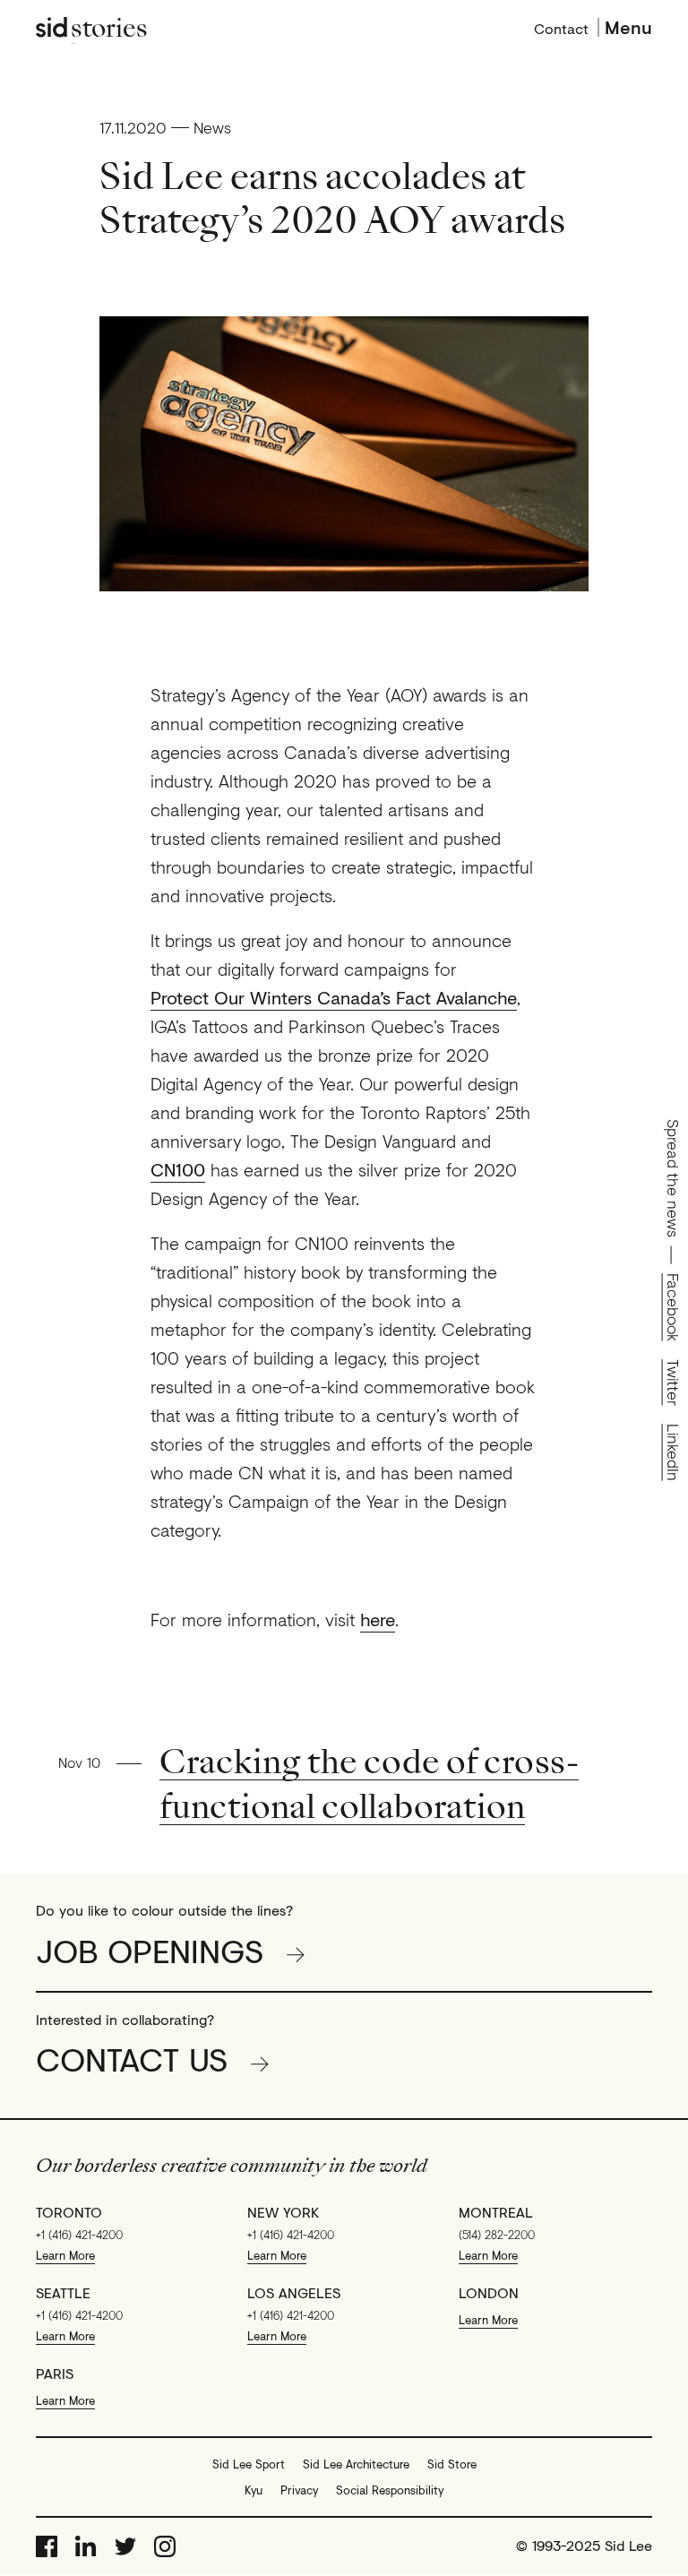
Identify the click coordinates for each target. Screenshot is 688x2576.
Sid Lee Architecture (356, 2464)
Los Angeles (294, 2293)
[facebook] (47, 2546)
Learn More (65, 2255)
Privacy (299, 2490)
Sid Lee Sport (249, 2464)
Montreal (496, 2212)
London (489, 2293)
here (378, 1620)
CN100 (178, 1170)
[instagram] (165, 2546)
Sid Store (452, 2464)
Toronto (69, 2212)
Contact (561, 27)
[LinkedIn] (86, 2546)
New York (283, 2212)
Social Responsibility (390, 2490)
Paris (55, 2374)
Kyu (254, 2490)
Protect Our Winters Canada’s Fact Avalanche (334, 998)
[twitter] (125, 2546)
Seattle (63, 2293)
